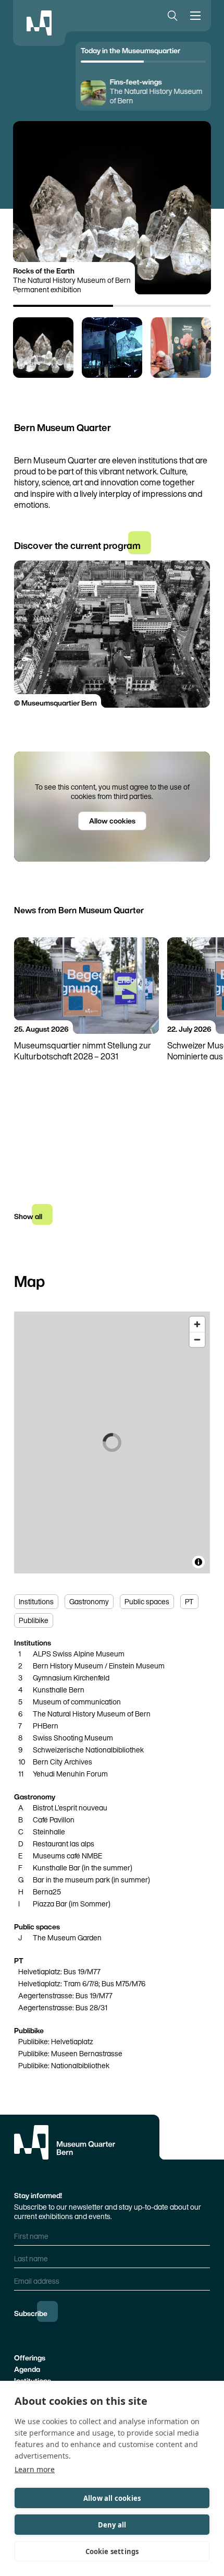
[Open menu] (197, 16)
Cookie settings (112, 2551)
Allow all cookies (112, 2498)
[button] (43, 348)
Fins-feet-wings (136, 82)
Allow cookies (112, 821)
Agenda (27, 2369)
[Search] (170, 16)
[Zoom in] (197, 1324)
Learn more (35, 2469)
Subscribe (31, 2313)
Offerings (30, 2358)
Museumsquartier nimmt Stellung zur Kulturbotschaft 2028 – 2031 (83, 1051)
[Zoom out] (197, 1339)
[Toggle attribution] (198, 1562)
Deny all (112, 2525)
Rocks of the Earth (44, 271)
